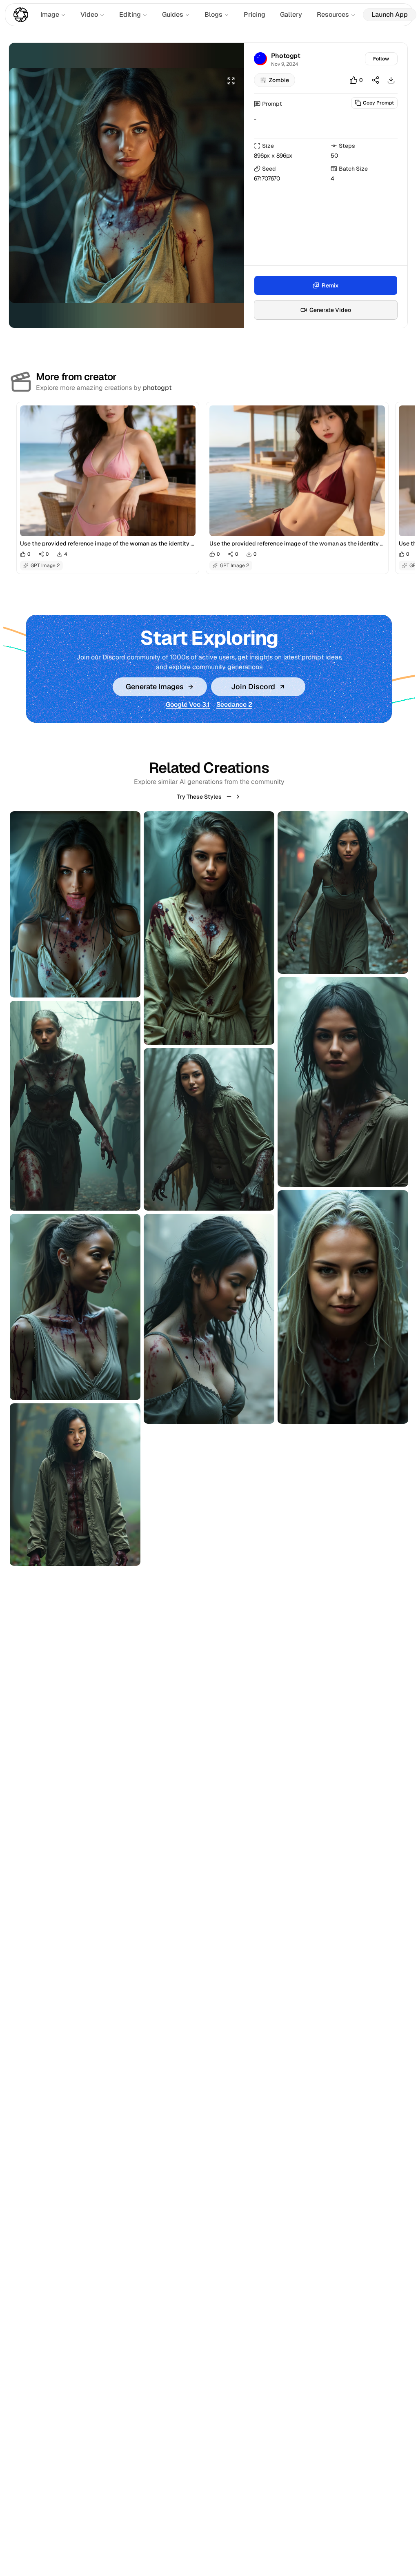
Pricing (255, 14)
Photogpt (286, 56)
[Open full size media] (231, 81)
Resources (333, 14)
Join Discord (253, 687)
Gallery (291, 14)
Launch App (390, 14)
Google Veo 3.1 (188, 705)
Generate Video (330, 310)
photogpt (157, 388)
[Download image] (391, 80)
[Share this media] (376, 80)
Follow (381, 59)
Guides (173, 14)
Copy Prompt (378, 103)
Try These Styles (199, 797)
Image (50, 14)
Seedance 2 (234, 705)
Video (89, 14)
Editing (130, 14)
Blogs (213, 14)
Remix (330, 285)
